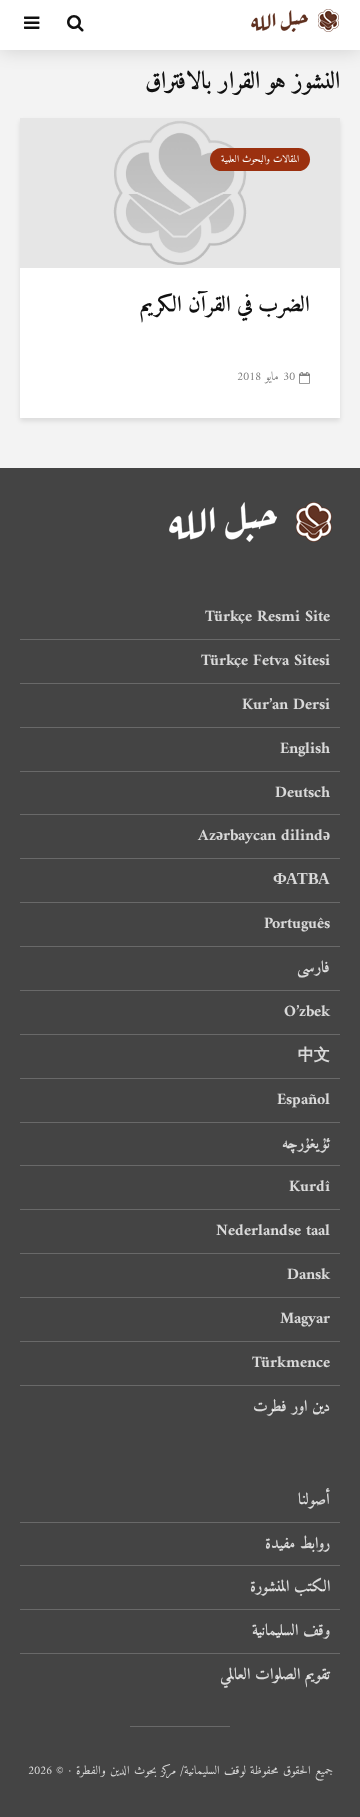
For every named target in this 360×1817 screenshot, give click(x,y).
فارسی (313, 968)
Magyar (305, 1319)
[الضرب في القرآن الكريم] (180, 192)
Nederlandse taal (273, 1231)
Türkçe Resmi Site (267, 618)
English (305, 749)
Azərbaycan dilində (264, 836)
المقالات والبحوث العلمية (260, 159)
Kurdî (309, 1187)
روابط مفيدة (297, 1544)
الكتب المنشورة (290, 1587)
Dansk (308, 1275)
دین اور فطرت (291, 1407)
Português (297, 924)
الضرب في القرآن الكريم (225, 306)
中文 (314, 1056)
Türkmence (291, 1363)
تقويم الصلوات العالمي (275, 1675)
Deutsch (302, 793)
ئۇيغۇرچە (306, 1144)
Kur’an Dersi (286, 705)
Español (303, 1100)
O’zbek (307, 1012)
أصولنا (314, 1501)
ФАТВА (301, 880)
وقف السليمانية (291, 1631)
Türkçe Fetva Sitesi (265, 661)
